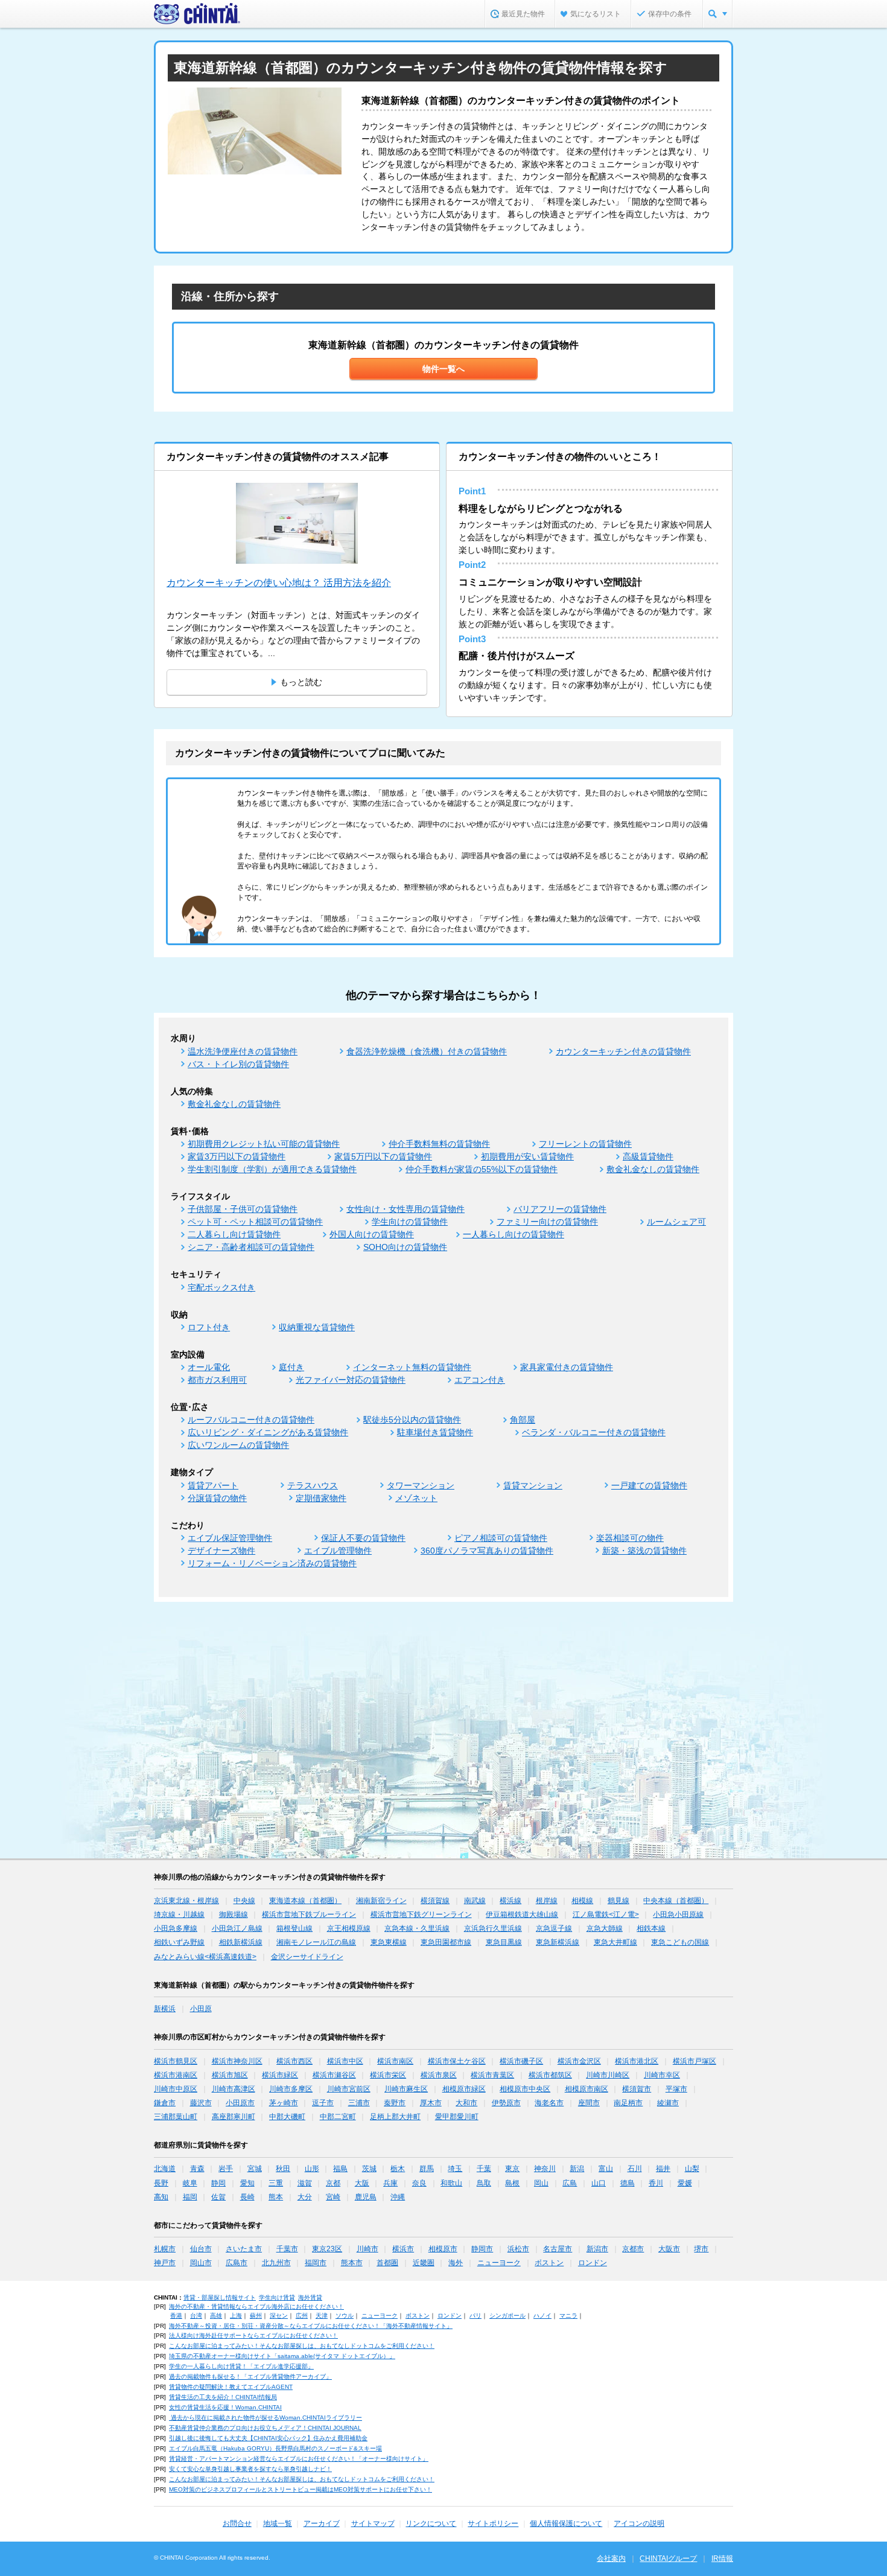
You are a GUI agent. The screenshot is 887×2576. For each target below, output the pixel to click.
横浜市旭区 (230, 2075)
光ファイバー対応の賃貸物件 (351, 1380)
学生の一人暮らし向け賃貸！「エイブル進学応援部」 (241, 2366)
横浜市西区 (294, 2061)
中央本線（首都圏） (676, 1901)
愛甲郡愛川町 (457, 2117)
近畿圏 (424, 2263)
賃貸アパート (213, 1485)
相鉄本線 (651, 1928)
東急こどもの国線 (680, 1942)
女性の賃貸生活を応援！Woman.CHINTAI (225, 2407)
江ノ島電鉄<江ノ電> (606, 1914)
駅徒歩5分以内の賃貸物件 (412, 1420)
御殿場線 (234, 1914)
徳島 (628, 2183)
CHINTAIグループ (668, 2558)
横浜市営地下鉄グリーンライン (421, 1914)
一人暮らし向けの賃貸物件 (513, 1234)
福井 (663, 2169)
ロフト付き (209, 1327)
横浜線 (510, 1901)
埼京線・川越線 (179, 1914)
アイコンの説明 (639, 2523)
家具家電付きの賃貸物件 (567, 1367)
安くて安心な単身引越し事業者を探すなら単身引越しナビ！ (250, 2469)
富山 (606, 2169)
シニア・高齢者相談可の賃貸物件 (251, 1247)
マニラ (568, 2316)
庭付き (291, 1367)
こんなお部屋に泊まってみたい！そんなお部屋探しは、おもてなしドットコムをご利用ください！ (302, 2346)
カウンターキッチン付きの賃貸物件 (623, 1051)
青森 (197, 2169)
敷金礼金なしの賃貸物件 (234, 1104)
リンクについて (431, 2523)
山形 (312, 2169)
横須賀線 (435, 1901)
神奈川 (545, 2169)
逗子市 (323, 2103)
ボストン (549, 2263)
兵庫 (390, 2183)
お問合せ (237, 2523)
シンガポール (507, 2316)
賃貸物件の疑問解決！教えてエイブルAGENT (231, 2387)
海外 (456, 2263)
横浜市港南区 (176, 2075)
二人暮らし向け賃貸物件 (234, 1234)
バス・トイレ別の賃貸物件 (238, 1064)
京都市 (633, 2249)
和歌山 (451, 2183)
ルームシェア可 (676, 1222)
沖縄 (398, 2197)
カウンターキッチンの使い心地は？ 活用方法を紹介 (279, 583)
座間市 (589, 2103)
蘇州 (256, 2316)
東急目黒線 (504, 1942)
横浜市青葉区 (492, 2075)
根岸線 (547, 1901)
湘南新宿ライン (381, 1901)
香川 (656, 2183)
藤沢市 (201, 2103)
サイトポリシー (493, 2523)
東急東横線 (389, 1942)
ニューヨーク (499, 2263)
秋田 (283, 2169)
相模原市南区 (587, 2089)
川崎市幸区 (662, 2075)
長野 (161, 2183)
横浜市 (403, 2249)
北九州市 (276, 2263)
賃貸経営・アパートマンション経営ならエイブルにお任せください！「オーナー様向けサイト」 (299, 2459)
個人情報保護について (566, 2523)
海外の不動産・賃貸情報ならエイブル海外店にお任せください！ (256, 2307)
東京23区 (327, 2249)
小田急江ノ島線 (237, 1928)
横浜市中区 (345, 2061)
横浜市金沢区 (579, 2061)
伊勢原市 (506, 2103)
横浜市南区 (395, 2061)
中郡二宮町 (338, 2117)
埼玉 (455, 2169)
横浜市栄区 (388, 2075)
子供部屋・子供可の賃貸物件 (243, 1209)
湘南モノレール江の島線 (316, 1942)
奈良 (419, 2183)
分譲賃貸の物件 (217, 1498)
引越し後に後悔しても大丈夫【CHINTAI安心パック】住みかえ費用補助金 (268, 2438)
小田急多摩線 (176, 1928)
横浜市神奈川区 (237, 2061)
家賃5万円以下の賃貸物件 (383, 1156)
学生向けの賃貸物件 (410, 1222)
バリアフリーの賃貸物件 (560, 1209)
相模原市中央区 (525, 2089)
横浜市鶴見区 (176, 2061)
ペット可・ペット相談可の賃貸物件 (255, 1222)
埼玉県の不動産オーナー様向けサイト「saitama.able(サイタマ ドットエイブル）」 (282, 2356)
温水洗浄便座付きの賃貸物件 (243, 1051)
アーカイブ (322, 2523)
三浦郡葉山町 (176, 2117)
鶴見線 (618, 1901)
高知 (161, 2197)
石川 (635, 2169)
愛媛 (685, 2183)
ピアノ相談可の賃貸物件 (501, 1538)
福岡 (190, 2197)
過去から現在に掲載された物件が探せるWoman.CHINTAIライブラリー (265, 2418)
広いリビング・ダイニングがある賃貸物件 (268, 1432)
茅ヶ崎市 (284, 2103)
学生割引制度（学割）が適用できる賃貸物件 (272, 1169)
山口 (599, 2183)
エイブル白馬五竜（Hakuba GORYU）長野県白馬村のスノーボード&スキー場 (275, 2448)
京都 (333, 2183)
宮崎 (333, 2197)
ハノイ (542, 2316)
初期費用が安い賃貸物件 (527, 1156)
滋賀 (305, 2183)
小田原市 (240, 2103)
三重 (276, 2183)
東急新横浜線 (558, 1942)
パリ (475, 2316)
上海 (236, 2316)
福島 (340, 2169)
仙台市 (201, 2249)
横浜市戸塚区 (695, 2061)
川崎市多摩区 (291, 2089)
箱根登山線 (294, 1928)
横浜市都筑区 (550, 2075)
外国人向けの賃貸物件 (372, 1234)
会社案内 (611, 2558)
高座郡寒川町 (234, 2117)
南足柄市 (628, 2103)
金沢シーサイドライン (307, 1957)
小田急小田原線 (678, 1914)
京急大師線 (605, 1928)
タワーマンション (421, 1485)
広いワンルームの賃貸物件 (238, 1445)
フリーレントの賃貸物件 (585, 1144)
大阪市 (669, 2249)
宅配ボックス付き (221, 1287)
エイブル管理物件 (338, 1551)
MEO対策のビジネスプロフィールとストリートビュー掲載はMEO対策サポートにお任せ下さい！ (300, 2489)
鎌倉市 (165, 2103)
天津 (322, 2316)
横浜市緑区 (280, 2075)
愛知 (247, 2183)
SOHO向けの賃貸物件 (405, 1247)
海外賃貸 (310, 2297)
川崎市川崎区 (608, 2075)
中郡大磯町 (287, 2117)
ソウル (345, 2316)
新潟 (577, 2169)
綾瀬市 (668, 2103)
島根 (512, 2183)
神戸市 (165, 2263)
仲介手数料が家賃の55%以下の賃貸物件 (482, 1169)
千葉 (484, 2169)
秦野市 (395, 2103)
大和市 (466, 2103)
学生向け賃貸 (277, 2297)
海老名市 (549, 2103)
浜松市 (518, 2249)
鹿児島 (366, 2197)
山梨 (692, 2169)
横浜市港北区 (637, 2061)
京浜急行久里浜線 (493, 1928)
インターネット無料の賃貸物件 (412, 1367)
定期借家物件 (321, 1498)
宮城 (255, 2169)
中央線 (244, 1901)
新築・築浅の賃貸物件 (644, 1551)
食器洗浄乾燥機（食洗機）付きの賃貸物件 (427, 1051)
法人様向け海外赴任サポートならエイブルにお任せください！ (253, 2335)
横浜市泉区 (439, 2075)
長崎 (247, 2197)
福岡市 (316, 2263)
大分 (305, 2197)
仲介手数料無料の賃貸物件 (439, 1144)
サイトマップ (373, 2523)
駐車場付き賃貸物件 (435, 1432)
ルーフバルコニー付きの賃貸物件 (251, 1420)
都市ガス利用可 (217, 1380)
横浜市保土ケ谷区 (457, 2061)
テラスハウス (313, 1485)
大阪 (362, 2183)
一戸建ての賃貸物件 (649, 1485)
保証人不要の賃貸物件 (363, 1538)
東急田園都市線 (446, 1942)
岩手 (226, 2169)
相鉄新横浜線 (241, 1942)
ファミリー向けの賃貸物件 (547, 1222)
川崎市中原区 (176, 2089)
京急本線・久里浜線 (417, 1928)
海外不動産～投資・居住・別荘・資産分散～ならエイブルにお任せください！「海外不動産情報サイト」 (311, 2326)
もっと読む (301, 682)
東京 (512, 2169)
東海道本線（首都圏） (305, 1901)
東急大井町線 (615, 1942)
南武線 (475, 1901)
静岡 (218, 2183)
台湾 (196, 2316)
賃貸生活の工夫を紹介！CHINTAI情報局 (223, 2397)
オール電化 (209, 1367)
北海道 (165, 2169)
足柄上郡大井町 (395, 2117)
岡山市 (201, 2263)
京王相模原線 (349, 1928)
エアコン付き (480, 1380)
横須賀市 (637, 2089)
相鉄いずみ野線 (179, 1942)
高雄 (216, 2316)
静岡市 (482, 2249)
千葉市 (287, 2249)
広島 (570, 2183)
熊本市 (352, 2263)
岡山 (541, 2183)
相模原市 (443, 2249)
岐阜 (190, 2183)
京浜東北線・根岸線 (186, 1901)
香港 (176, 2316)
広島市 (237, 2263)
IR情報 (722, 2558)
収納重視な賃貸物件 (317, 1327)
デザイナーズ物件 (221, 1551)
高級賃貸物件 (648, 1156)
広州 (302, 2316)
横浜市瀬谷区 (334, 2075)
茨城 (369, 2169)
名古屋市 (558, 2249)
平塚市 (676, 2089)
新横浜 (165, 2009)
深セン (279, 2316)
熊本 (276, 2197)
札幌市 (165, 2249)
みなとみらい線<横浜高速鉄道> (205, 1957)
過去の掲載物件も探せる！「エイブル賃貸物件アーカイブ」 (250, 2377)
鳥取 (484, 2183)
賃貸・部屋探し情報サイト (220, 2297)
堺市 (701, 2249)
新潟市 (597, 2249)
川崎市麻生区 (406, 2089)
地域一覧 (278, 2523)
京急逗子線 (554, 1928)
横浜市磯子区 (521, 2061)
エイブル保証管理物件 (230, 1538)
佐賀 (218, 2197)
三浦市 (359, 2103)
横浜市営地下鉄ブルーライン (309, 1914)
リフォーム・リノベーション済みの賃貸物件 (272, 1563)
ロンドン (593, 2263)
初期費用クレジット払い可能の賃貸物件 (264, 1144)
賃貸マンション (533, 1485)
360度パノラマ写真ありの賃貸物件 (487, 1551)
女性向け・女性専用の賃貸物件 (405, 1209)
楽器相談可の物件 (630, 1538)
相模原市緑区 (464, 2089)
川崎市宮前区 (349, 2089)
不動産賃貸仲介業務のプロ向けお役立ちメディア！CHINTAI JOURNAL (265, 2428)
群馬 (427, 2169)
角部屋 (523, 1420)
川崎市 (367, 2249)
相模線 (582, 1901)
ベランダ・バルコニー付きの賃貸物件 (594, 1432)
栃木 (398, 2169)
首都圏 (387, 2263)
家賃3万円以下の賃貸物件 (237, 1156)
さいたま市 (244, 2249)
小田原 (201, 2009)
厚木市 (431, 2103)
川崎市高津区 (234, 2089)
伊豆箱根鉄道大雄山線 (522, 1914)
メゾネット (416, 1498)
